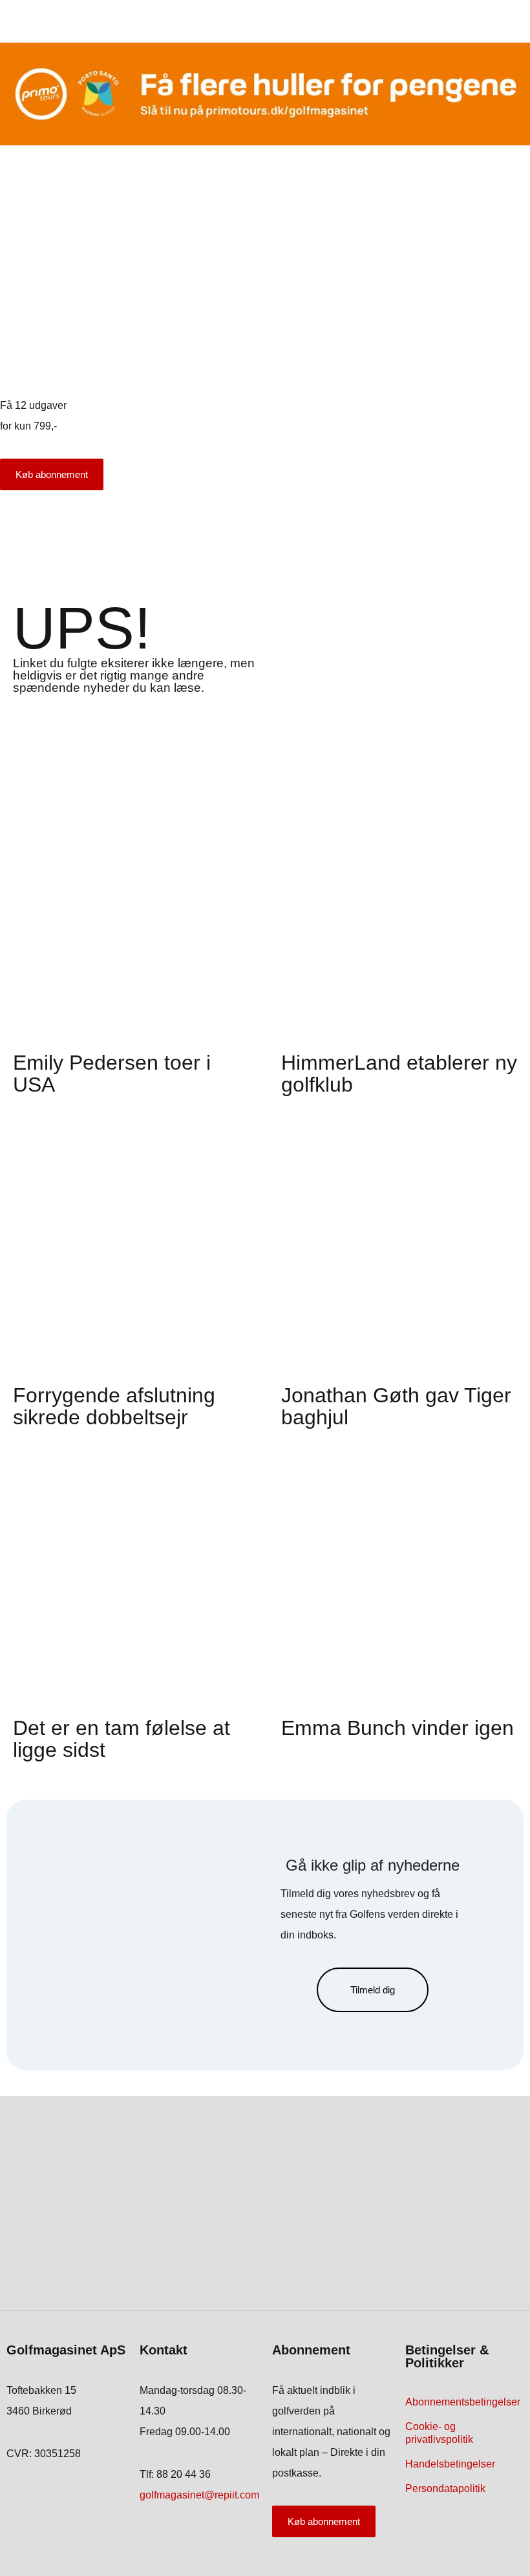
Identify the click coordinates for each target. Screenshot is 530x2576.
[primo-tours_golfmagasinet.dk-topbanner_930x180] (265, 142)
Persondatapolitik (445, 2488)
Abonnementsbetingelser (463, 2402)
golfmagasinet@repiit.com (199, 2495)
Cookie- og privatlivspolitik (439, 2433)
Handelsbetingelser (450, 2464)
